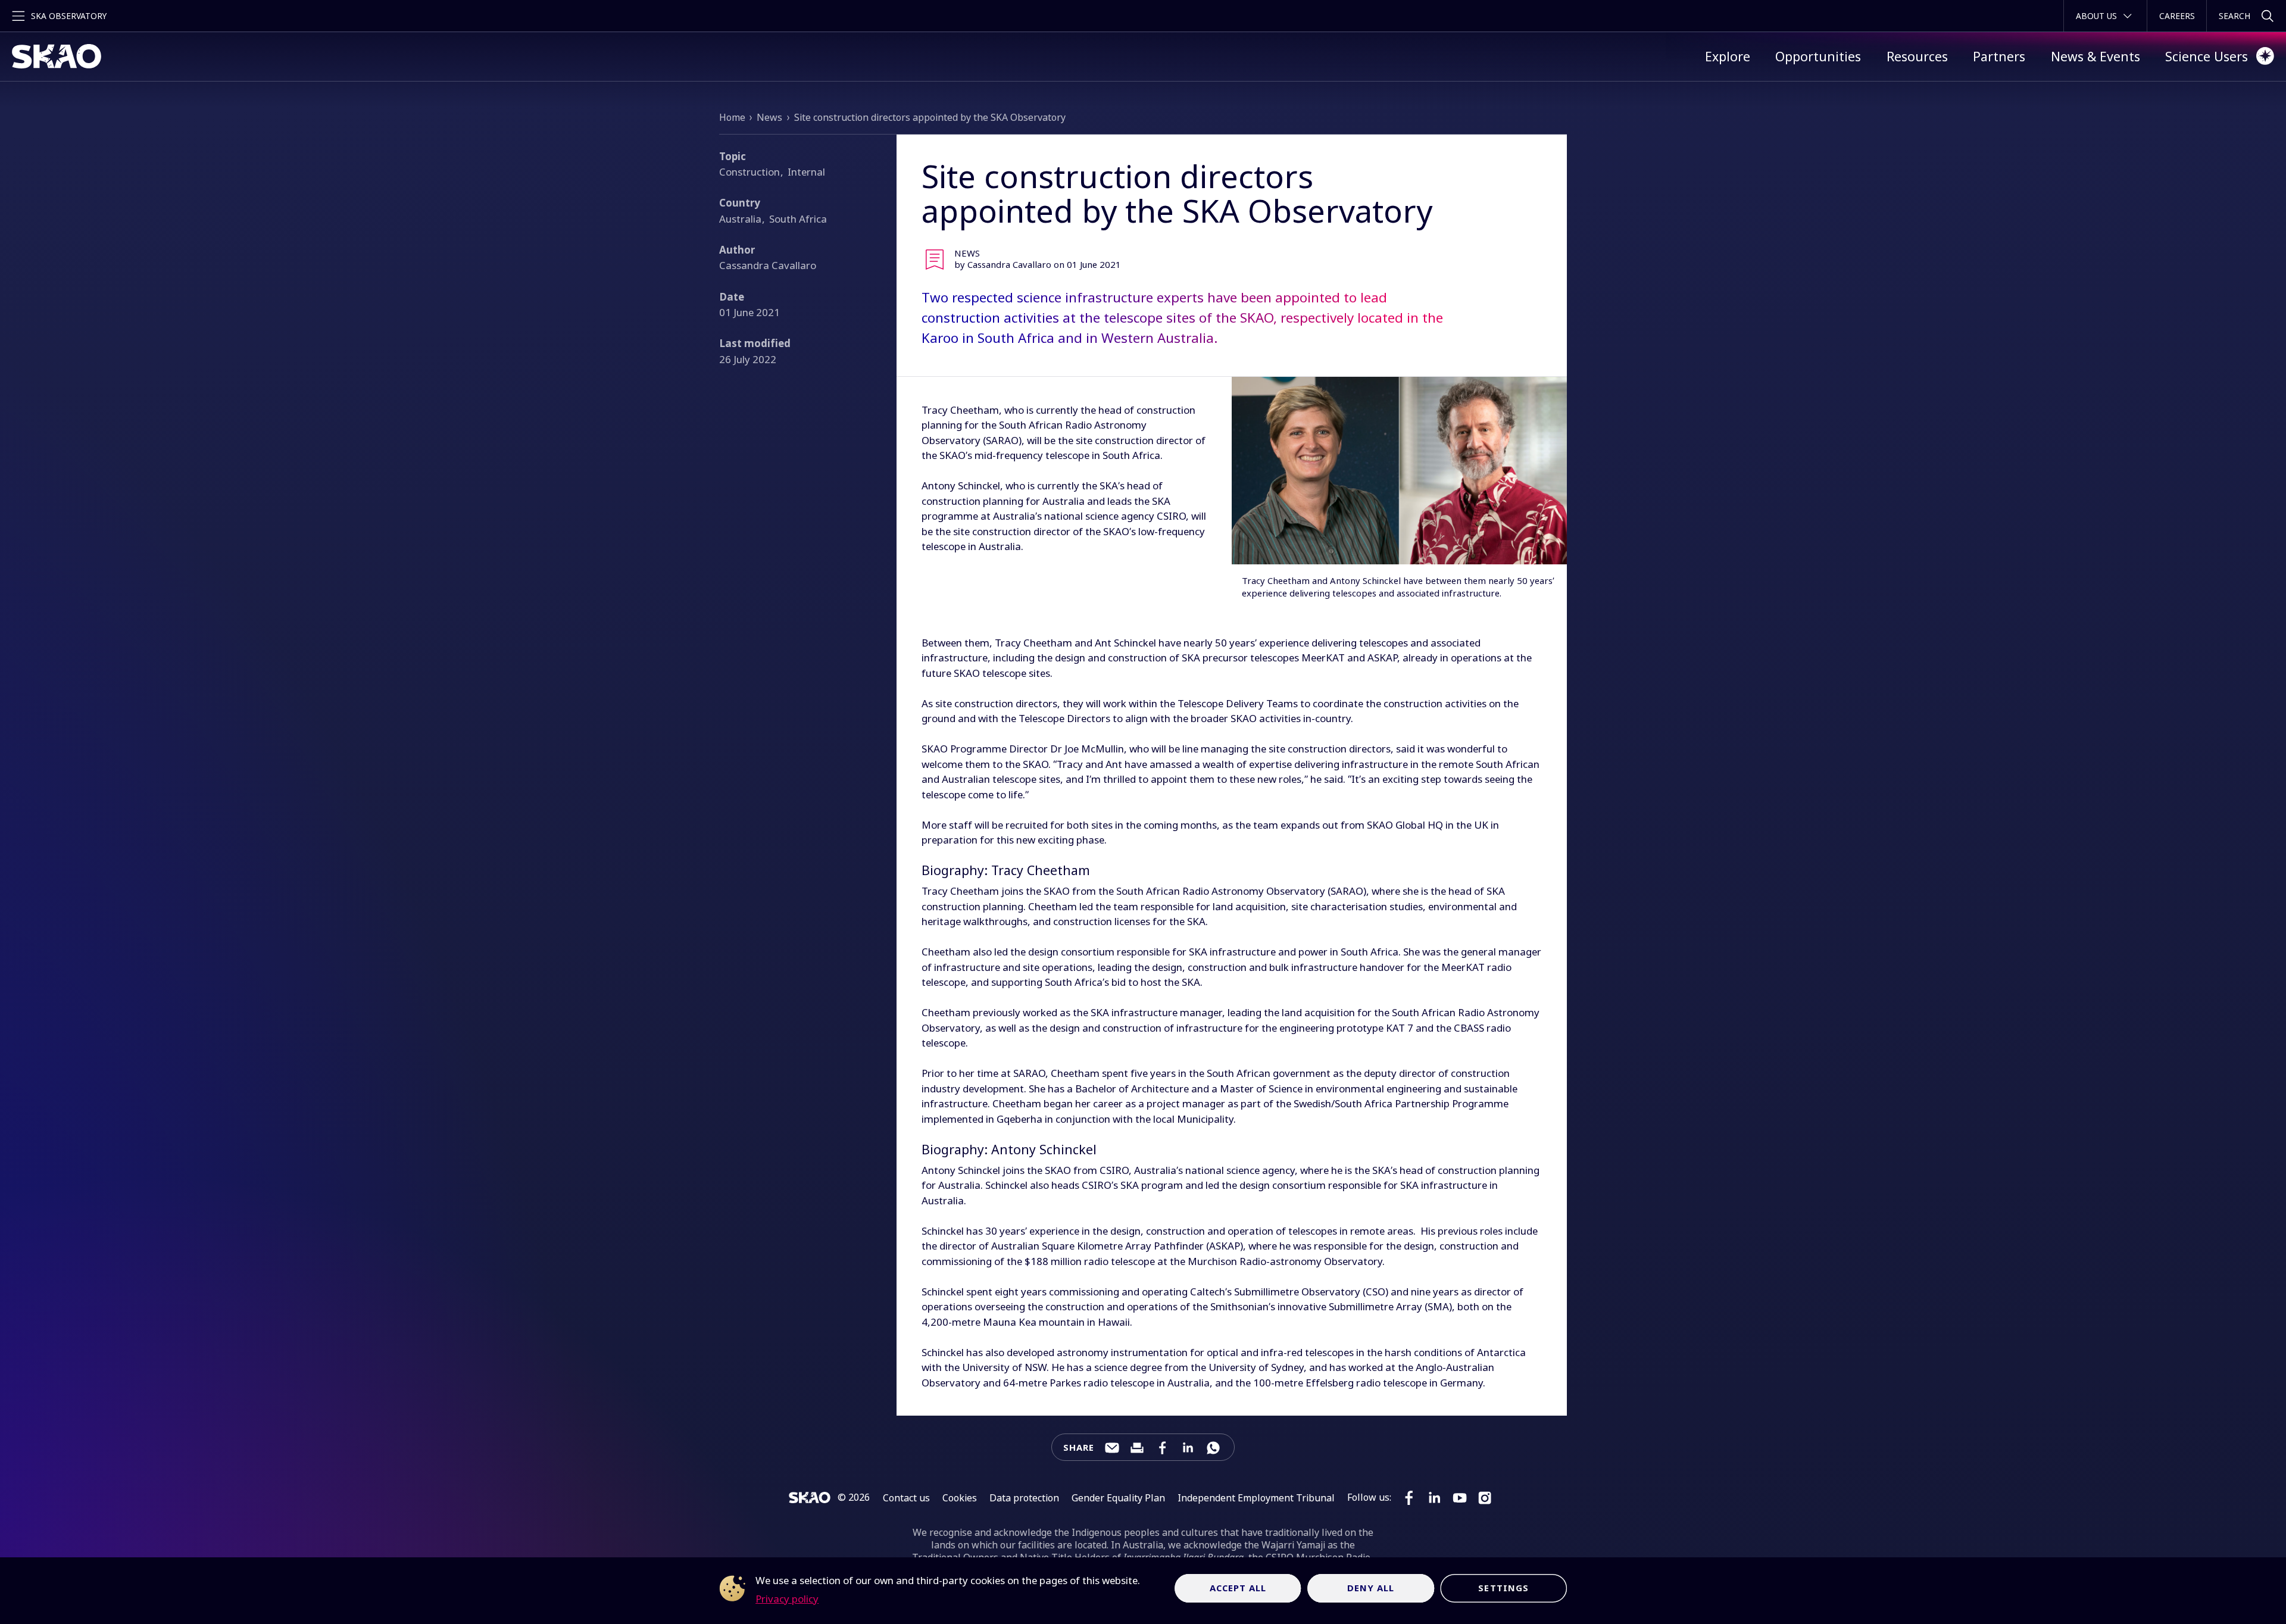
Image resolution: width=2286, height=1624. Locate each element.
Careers (2177, 16)
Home (732, 117)
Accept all (1238, 1588)
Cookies (960, 1498)
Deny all (1371, 1588)
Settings (1503, 1588)
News (769, 117)
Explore (1728, 56)
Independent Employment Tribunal (1256, 1498)
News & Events (2095, 56)
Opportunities (1818, 56)
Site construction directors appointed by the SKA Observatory (930, 117)
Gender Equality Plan (1118, 1498)
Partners (1999, 56)
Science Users (2207, 56)
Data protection (1024, 1498)
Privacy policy (787, 1599)
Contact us (906, 1498)
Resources (1917, 56)
